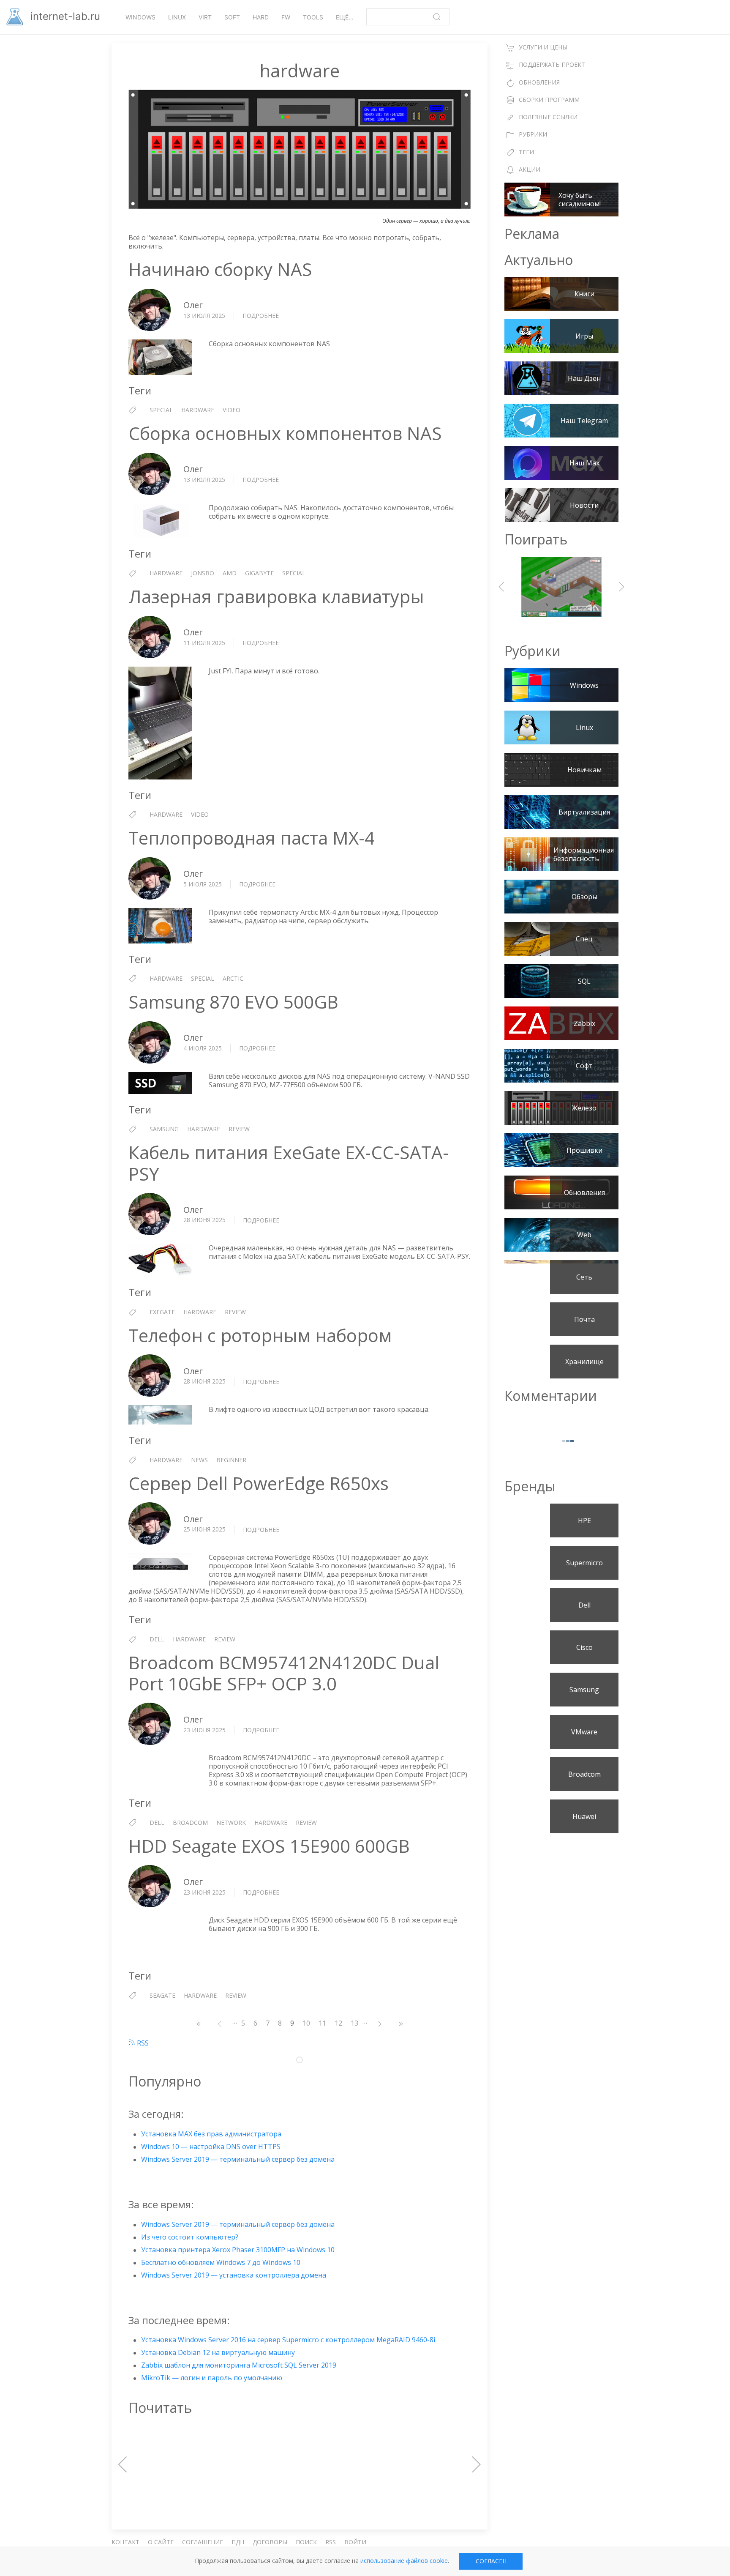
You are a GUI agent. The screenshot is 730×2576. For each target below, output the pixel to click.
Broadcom (190, 1823)
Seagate (162, 1995)
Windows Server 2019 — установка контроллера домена (234, 2275)
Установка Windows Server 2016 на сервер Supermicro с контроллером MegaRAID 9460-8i (288, 2340)
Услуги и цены (543, 47)
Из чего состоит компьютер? (190, 2237)
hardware (198, 410)
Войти (355, 2542)
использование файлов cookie (404, 2561)
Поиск (306, 2542)
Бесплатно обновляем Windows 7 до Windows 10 (221, 2262)
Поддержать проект (552, 64)
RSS (142, 2043)
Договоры (270, 2542)
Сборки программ (549, 100)
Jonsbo (203, 573)
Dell (157, 1639)
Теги (526, 152)
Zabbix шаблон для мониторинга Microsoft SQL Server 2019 (239, 2365)
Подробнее (261, 316)
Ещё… (345, 17)
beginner (231, 1460)
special (161, 410)
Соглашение (203, 2542)
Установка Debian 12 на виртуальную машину (218, 2352)
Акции (530, 169)
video (232, 410)
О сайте (161, 2542)
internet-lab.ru (64, 16)
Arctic (233, 978)
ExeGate (162, 1312)
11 (324, 2023)
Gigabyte (259, 573)
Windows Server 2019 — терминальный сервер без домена (238, 2159)
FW (286, 17)
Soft (232, 17)
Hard (261, 17)
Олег (193, 305)
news (199, 1460)
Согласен (491, 2561)
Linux (177, 17)
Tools (313, 17)
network (231, 1823)
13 (357, 2023)
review (239, 1129)
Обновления (539, 82)
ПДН (238, 2542)
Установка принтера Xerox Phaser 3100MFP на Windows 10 (238, 2250)
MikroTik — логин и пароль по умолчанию (212, 2378)
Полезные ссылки (548, 117)
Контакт (125, 2542)
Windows (140, 17)
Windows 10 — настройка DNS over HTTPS (211, 2147)
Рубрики (533, 134)
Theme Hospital (561, 587)
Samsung (164, 1129)
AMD (230, 573)
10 (308, 2023)
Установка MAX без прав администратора (211, 2134)
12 (340, 2023)
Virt (205, 17)
